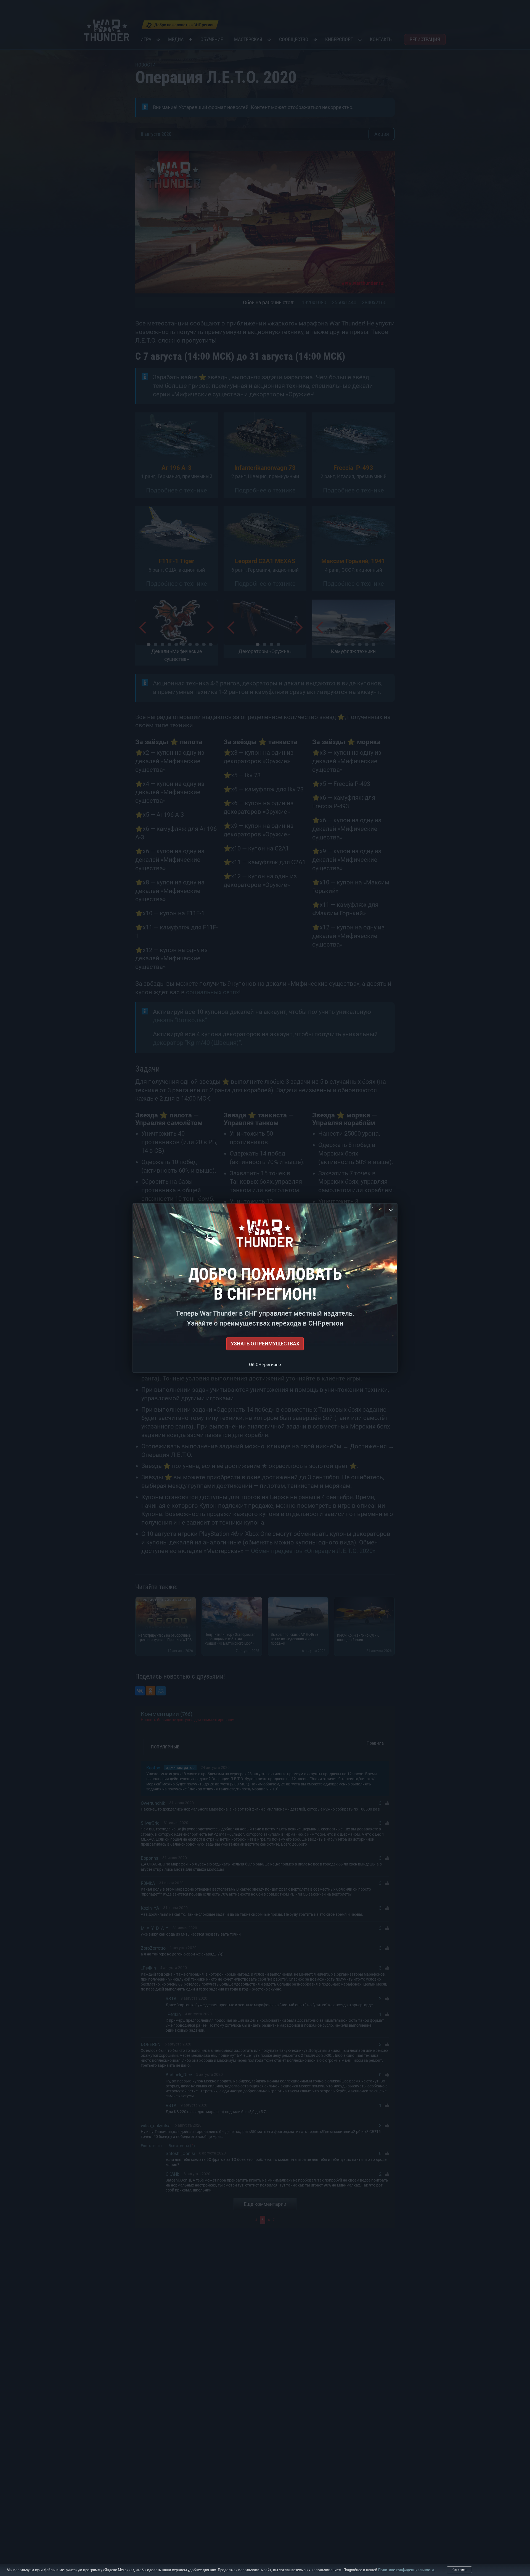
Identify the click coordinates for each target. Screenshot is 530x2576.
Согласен (459, 2570)
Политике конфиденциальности (406, 2570)
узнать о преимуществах (265, 1344)
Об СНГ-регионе (265, 1365)
